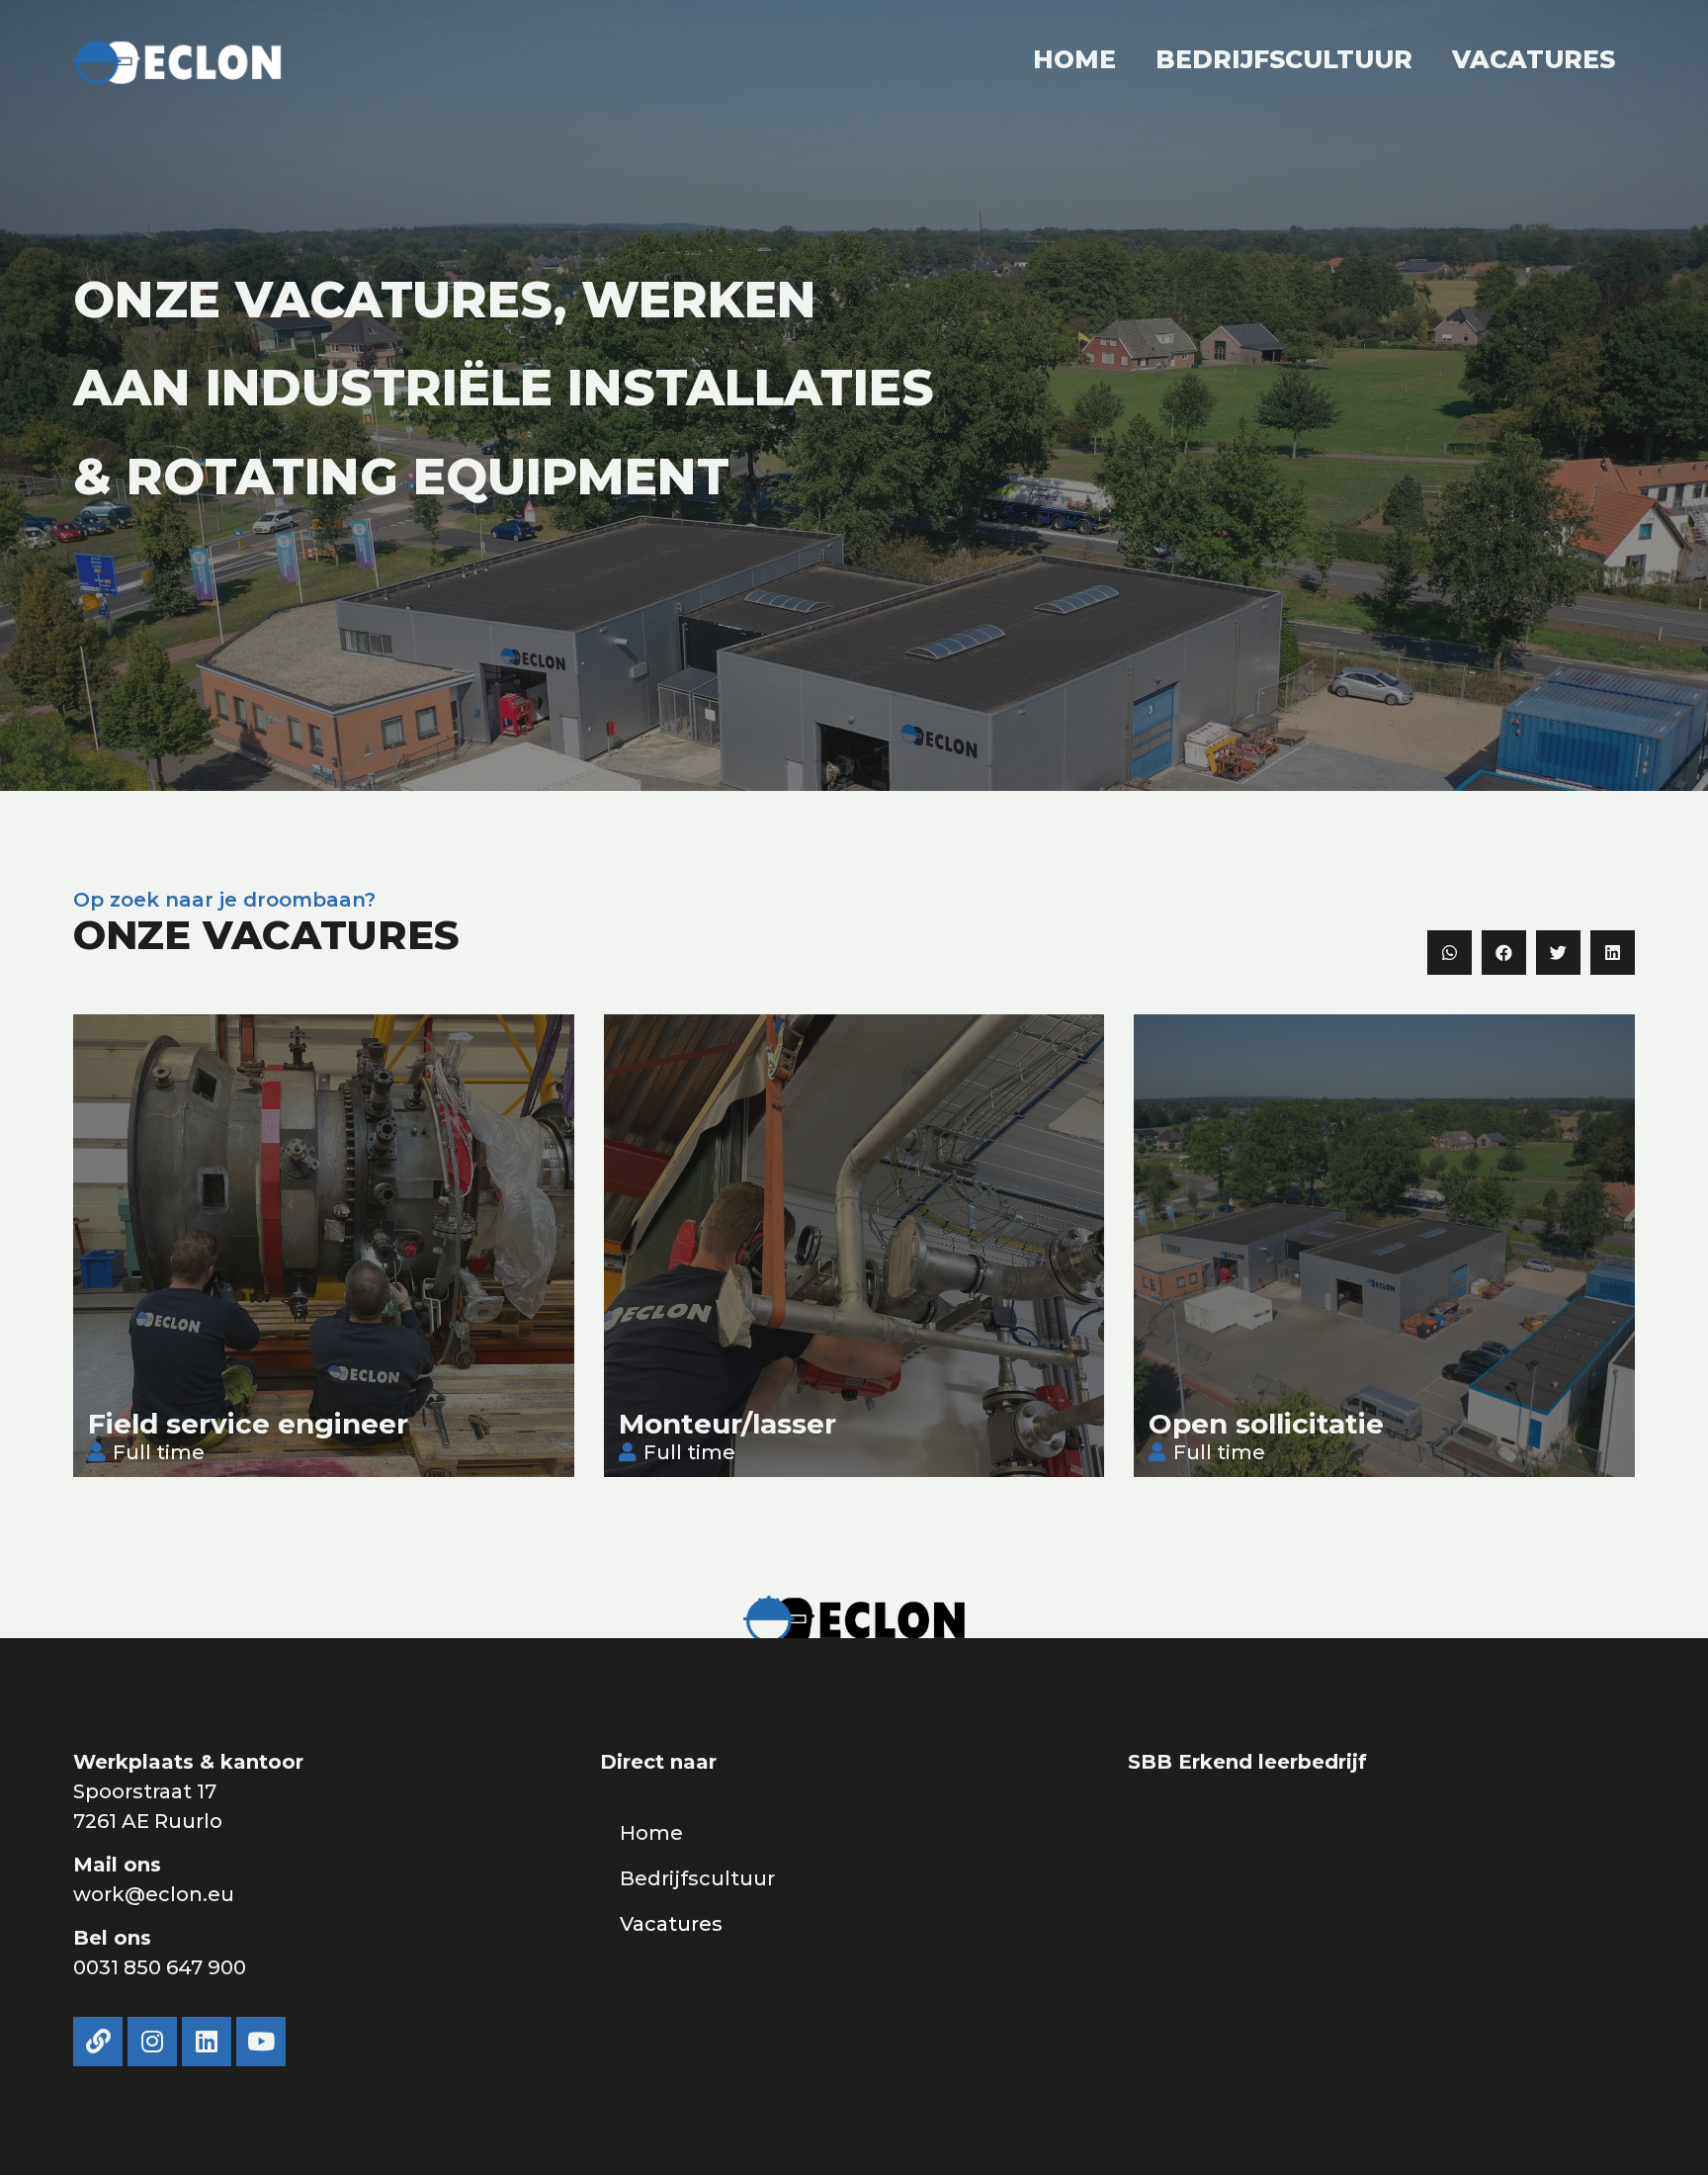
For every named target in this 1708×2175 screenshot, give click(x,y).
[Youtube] (261, 2042)
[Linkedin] (207, 2042)
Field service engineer (248, 1424)
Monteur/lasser (727, 1424)
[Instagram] (152, 2042)
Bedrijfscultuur (1284, 59)
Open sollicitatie (1266, 1424)
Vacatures (1534, 59)
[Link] (98, 2042)
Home (1074, 59)
